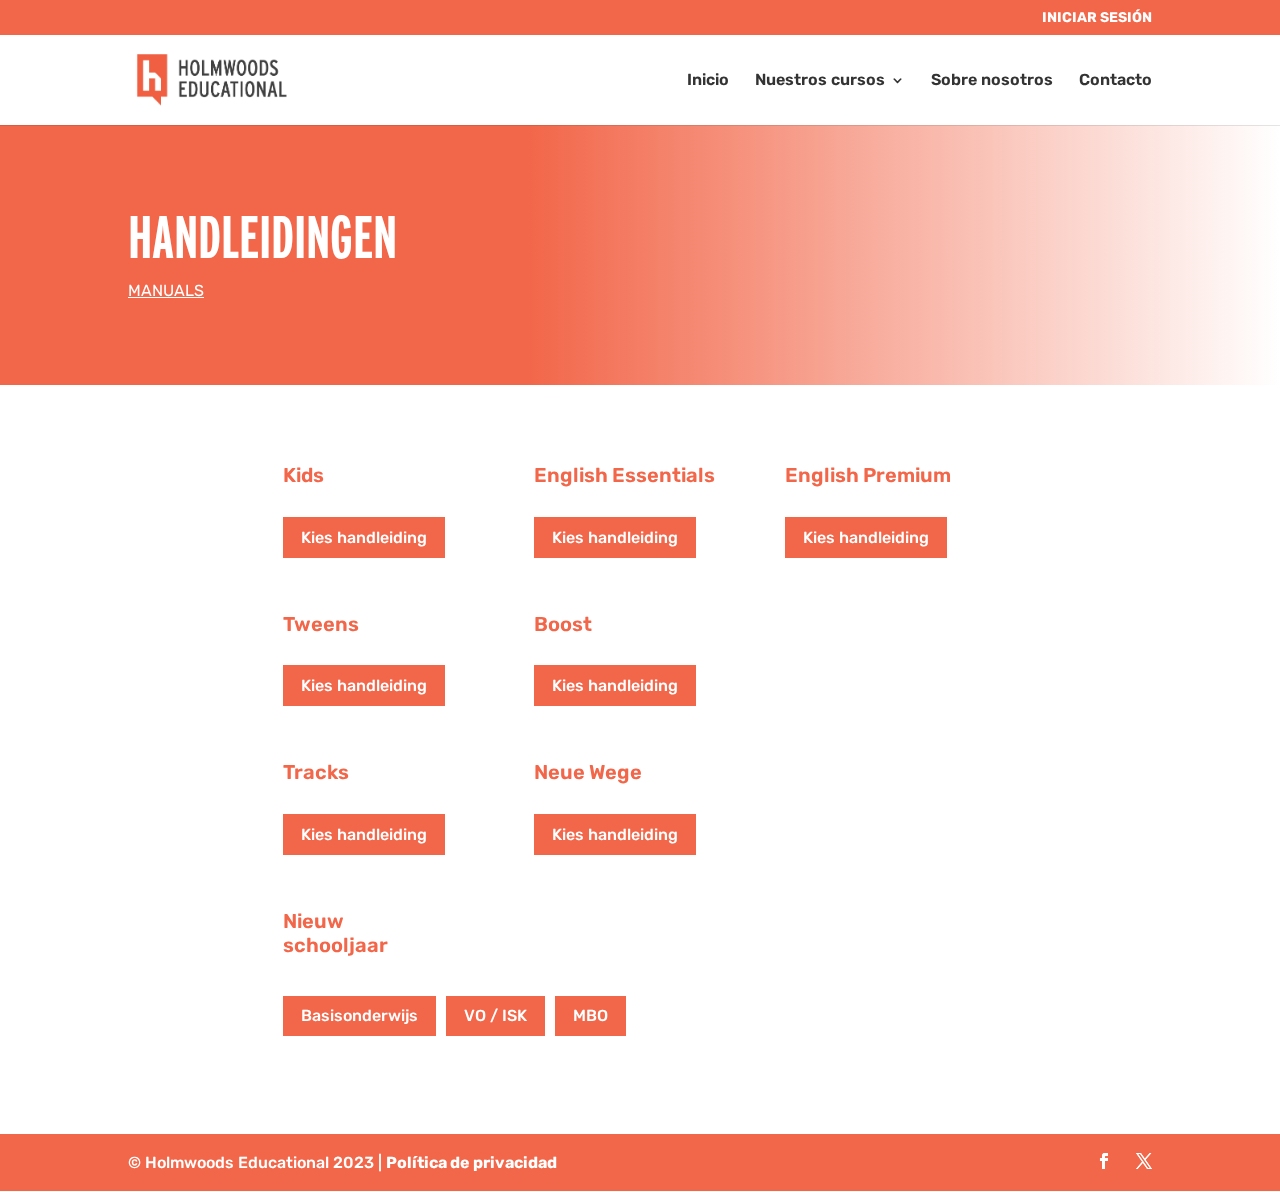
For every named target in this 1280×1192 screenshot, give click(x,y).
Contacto (1115, 81)
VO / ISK (495, 1015)
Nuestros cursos (820, 81)
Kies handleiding (364, 537)
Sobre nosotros (992, 81)
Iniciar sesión (1097, 18)
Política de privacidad (471, 1162)
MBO (590, 1015)
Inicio (708, 81)
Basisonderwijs (359, 1015)
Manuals (166, 290)
